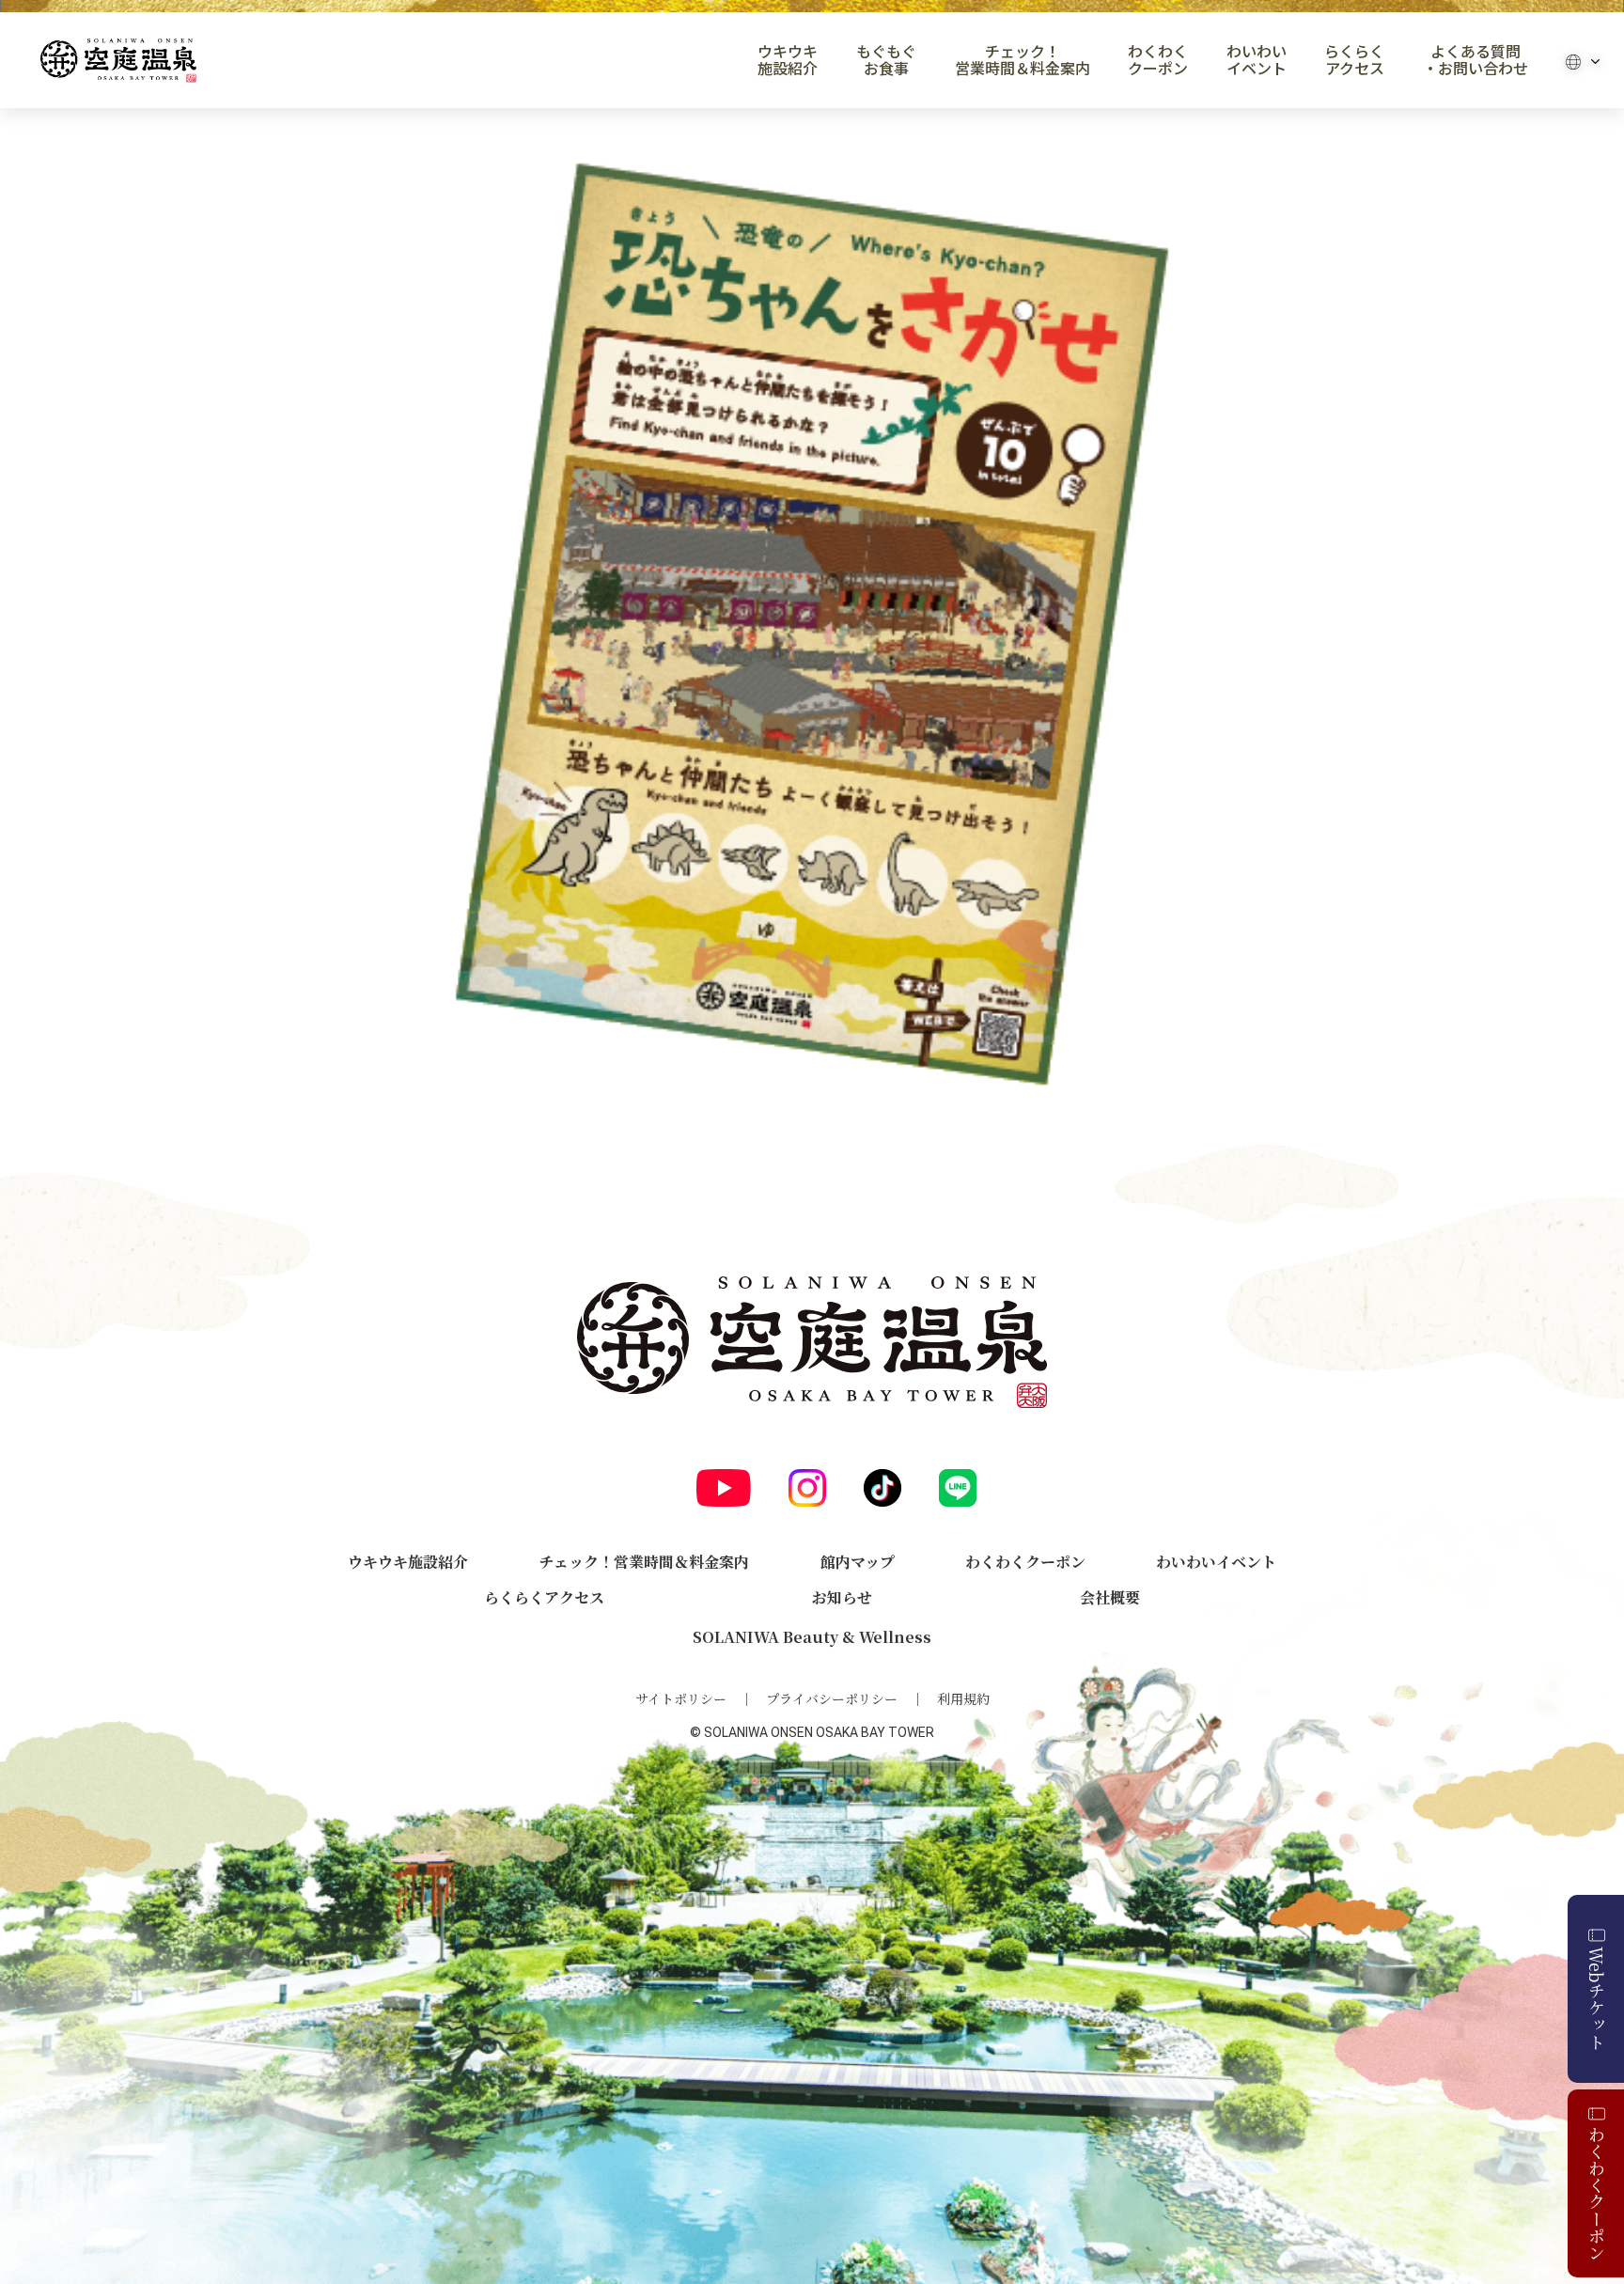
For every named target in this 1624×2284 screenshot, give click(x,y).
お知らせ (842, 1597)
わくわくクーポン (1158, 60)
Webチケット (1597, 1998)
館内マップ (858, 1562)
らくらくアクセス (1354, 60)
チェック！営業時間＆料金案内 (1023, 60)
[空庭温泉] (118, 61)
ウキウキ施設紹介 (788, 60)
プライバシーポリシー (832, 1698)
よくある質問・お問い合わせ (1476, 60)
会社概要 (1110, 1597)
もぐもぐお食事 (886, 60)
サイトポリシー (681, 1698)
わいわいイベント (1257, 60)
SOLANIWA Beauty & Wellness (812, 1637)
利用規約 (963, 1698)
